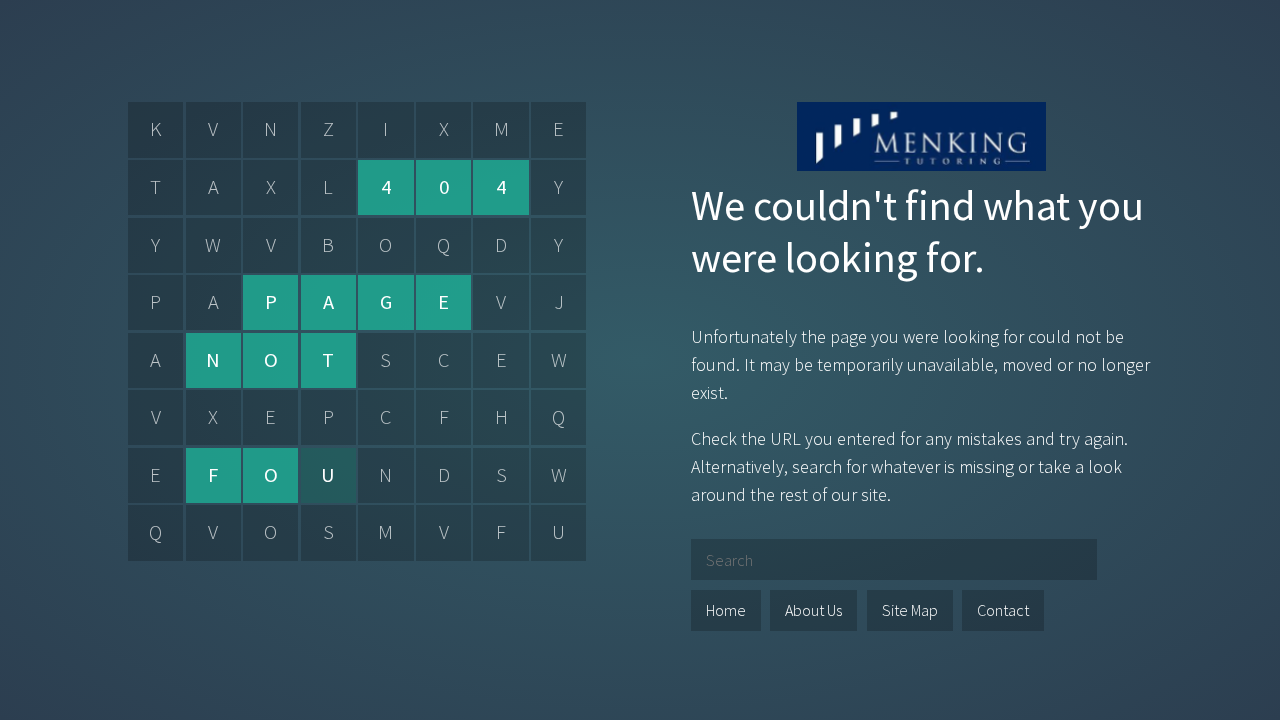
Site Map (910, 610)
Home (726, 610)
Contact (1003, 610)
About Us (813, 610)
